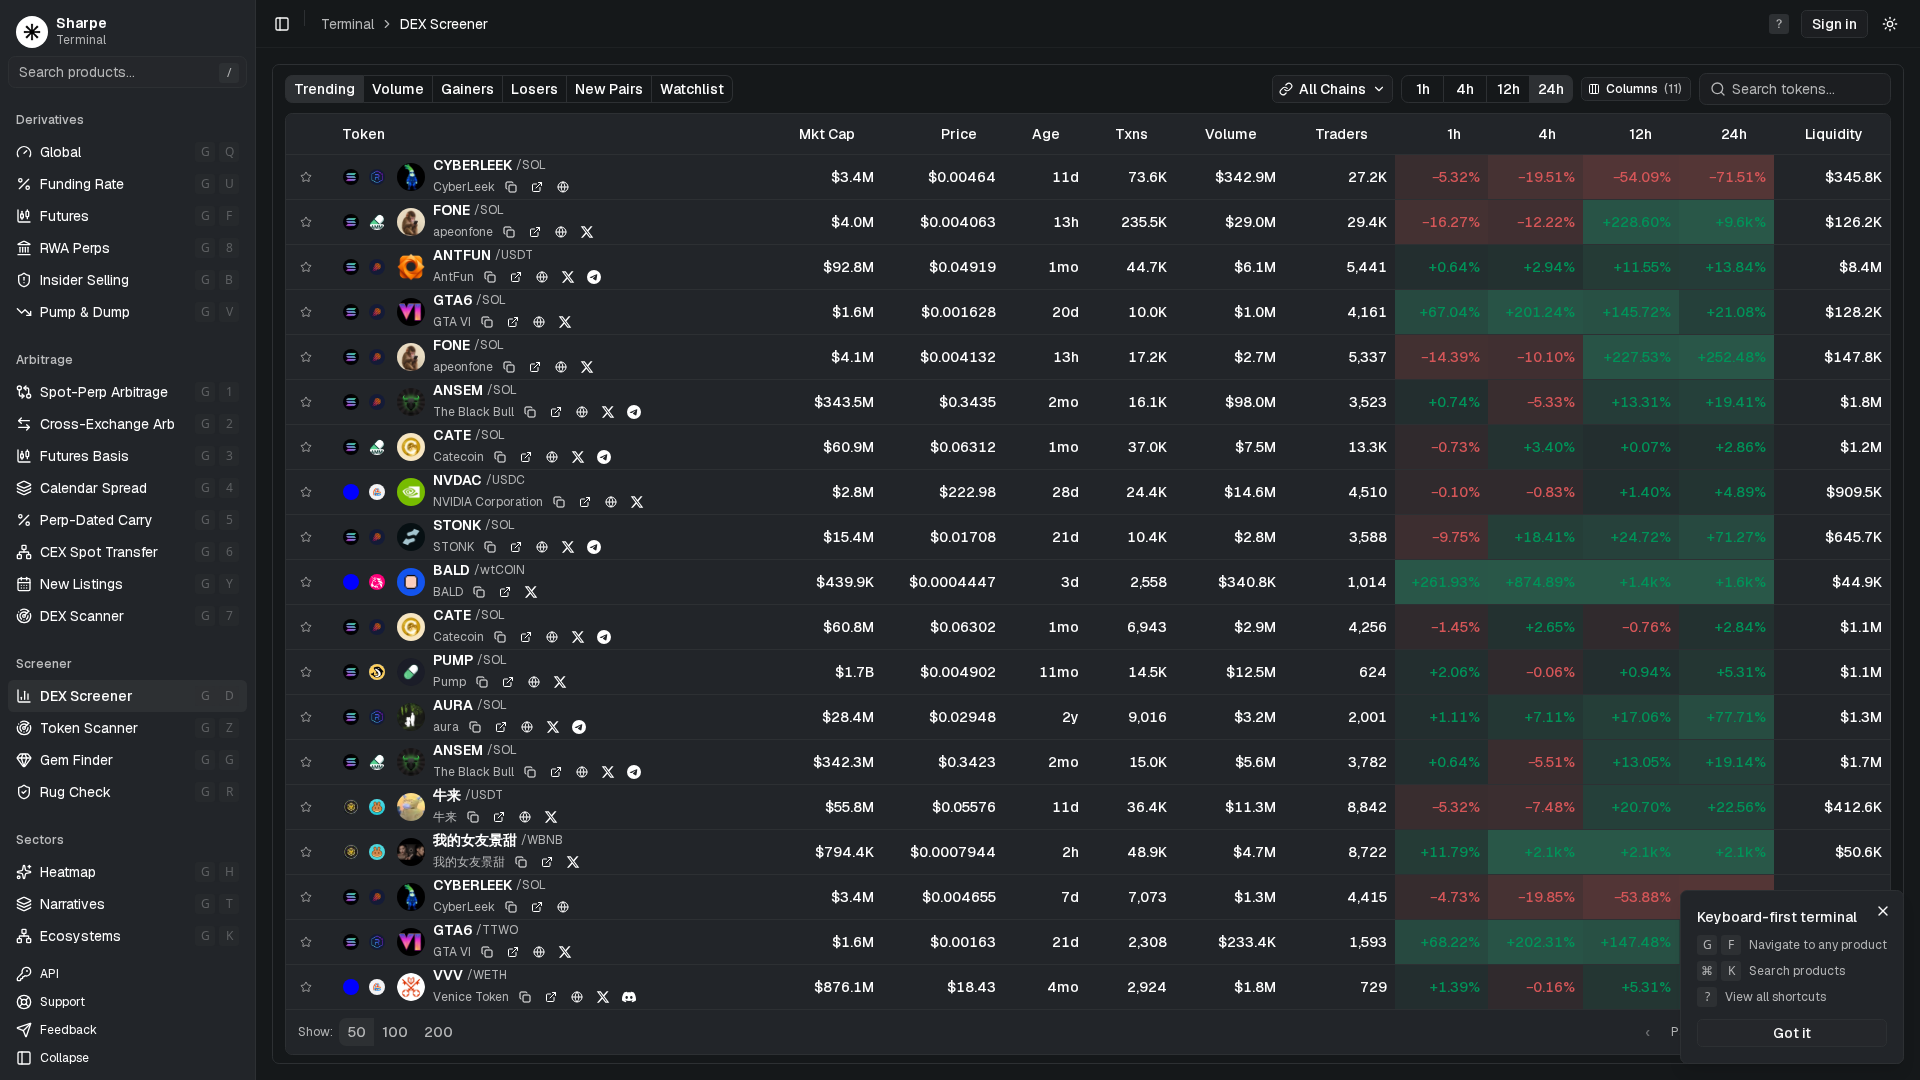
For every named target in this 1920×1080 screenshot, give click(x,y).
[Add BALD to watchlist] (306, 582)
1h (1423, 89)
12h (1508, 89)
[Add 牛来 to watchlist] (306, 807)
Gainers (467, 89)
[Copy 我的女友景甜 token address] (521, 862)
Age (1046, 134)
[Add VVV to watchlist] (306, 987)
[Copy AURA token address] (475, 727)
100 (395, 1032)
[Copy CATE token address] (500, 457)
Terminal (347, 24)
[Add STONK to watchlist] (306, 537)
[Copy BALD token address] (479, 592)
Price (959, 134)
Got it (1792, 1033)
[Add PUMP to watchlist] (306, 672)
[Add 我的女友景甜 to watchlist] (306, 852)
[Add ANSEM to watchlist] (306, 402)
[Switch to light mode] (1890, 24)
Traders (1341, 134)
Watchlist (692, 89)
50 (356, 1032)
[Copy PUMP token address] (482, 682)
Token (363, 134)
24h (1551, 89)
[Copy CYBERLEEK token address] (511, 187)
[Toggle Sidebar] (255, 540)
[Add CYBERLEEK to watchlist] (306, 177)
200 (438, 1032)
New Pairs (609, 89)
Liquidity (1834, 134)
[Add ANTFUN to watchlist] (306, 267)
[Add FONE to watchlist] (306, 222)
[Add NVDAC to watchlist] (306, 492)
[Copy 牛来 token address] (473, 817)
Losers (534, 89)
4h (1465, 89)
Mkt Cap (827, 134)
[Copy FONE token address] (509, 232)
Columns (1644, 89)
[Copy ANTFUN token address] (490, 277)
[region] (1088, 561)
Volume (398, 89)
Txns (1131, 134)
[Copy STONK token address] (490, 547)
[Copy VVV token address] (525, 997)
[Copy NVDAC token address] (559, 502)
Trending (324, 89)
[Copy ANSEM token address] (530, 412)
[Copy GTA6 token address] (487, 322)
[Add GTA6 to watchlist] (306, 312)
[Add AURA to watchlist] (306, 717)
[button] (1834, 24)
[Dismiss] (1883, 911)
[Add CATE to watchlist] (306, 447)
